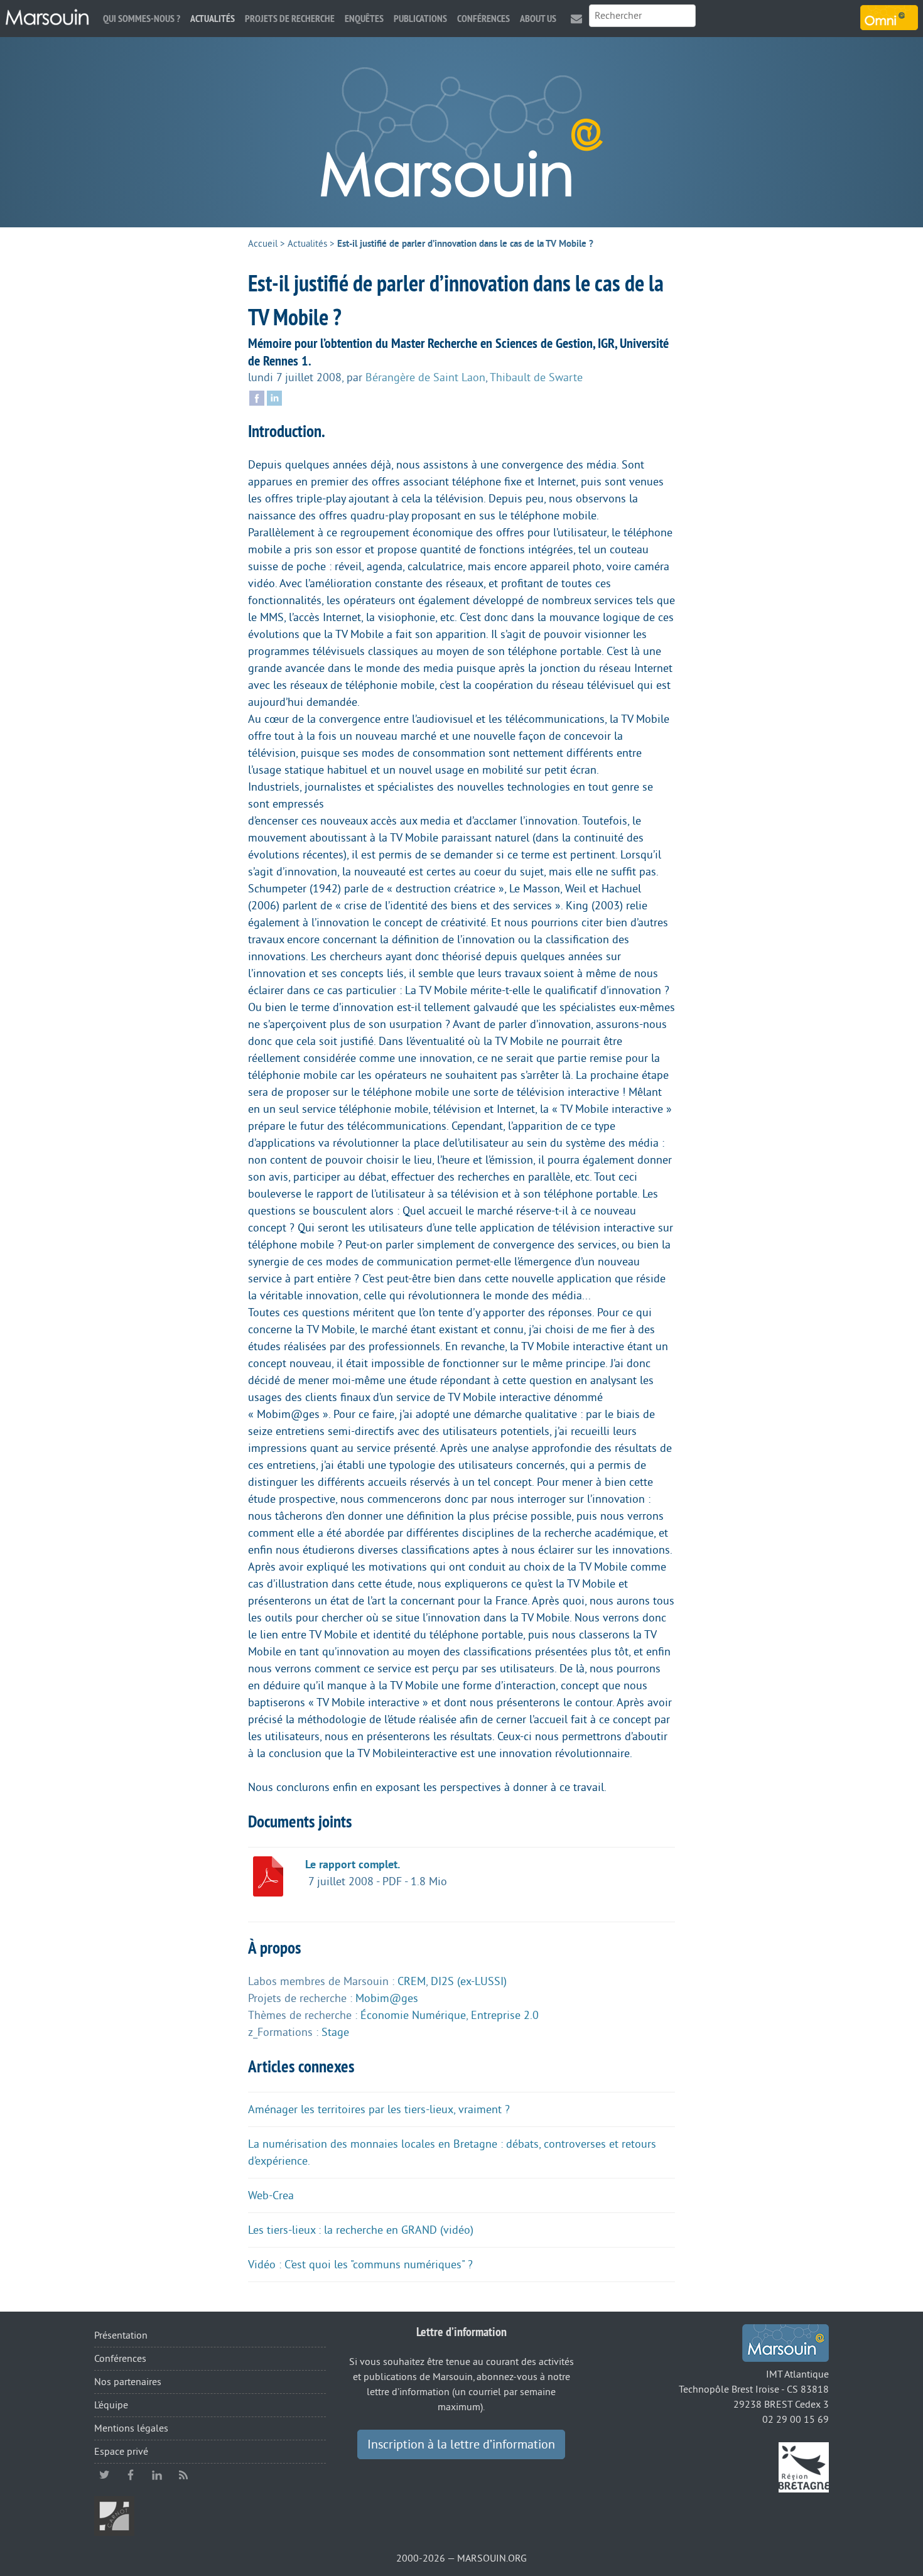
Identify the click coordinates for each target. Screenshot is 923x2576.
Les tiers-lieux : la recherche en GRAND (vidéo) (361, 2230)
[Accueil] (47, 18)
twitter (104, 2475)
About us (538, 19)
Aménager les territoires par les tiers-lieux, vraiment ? (379, 2109)
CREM (412, 1981)
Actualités (213, 19)
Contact (576, 19)
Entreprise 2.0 (505, 2015)
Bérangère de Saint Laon (425, 377)
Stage (335, 2032)
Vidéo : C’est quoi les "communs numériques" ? (360, 2265)
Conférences (483, 19)
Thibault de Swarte (536, 377)
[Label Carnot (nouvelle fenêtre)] (114, 2516)
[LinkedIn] (274, 397)
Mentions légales (131, 2428)
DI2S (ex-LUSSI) (469, 1981)
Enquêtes (364, 19)
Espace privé (121, 2452)
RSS (183, 2475)
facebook (131, 2475)
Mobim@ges (387, 1998)
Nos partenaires (128, 2382)
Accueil (263, 244)
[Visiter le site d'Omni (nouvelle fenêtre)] (889, 18)
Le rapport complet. (353, 1864)
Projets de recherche (290, 19)
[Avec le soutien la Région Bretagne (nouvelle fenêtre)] (804, 2467)
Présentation (121, 2335)
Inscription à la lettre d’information (461, 2445)
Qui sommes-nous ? (142, 19)
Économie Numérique (413, 2015)
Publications (420, 19)
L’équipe (111, 2405)
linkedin (157, 2475)
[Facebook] (257, 397)
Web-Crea (271, 2195)
